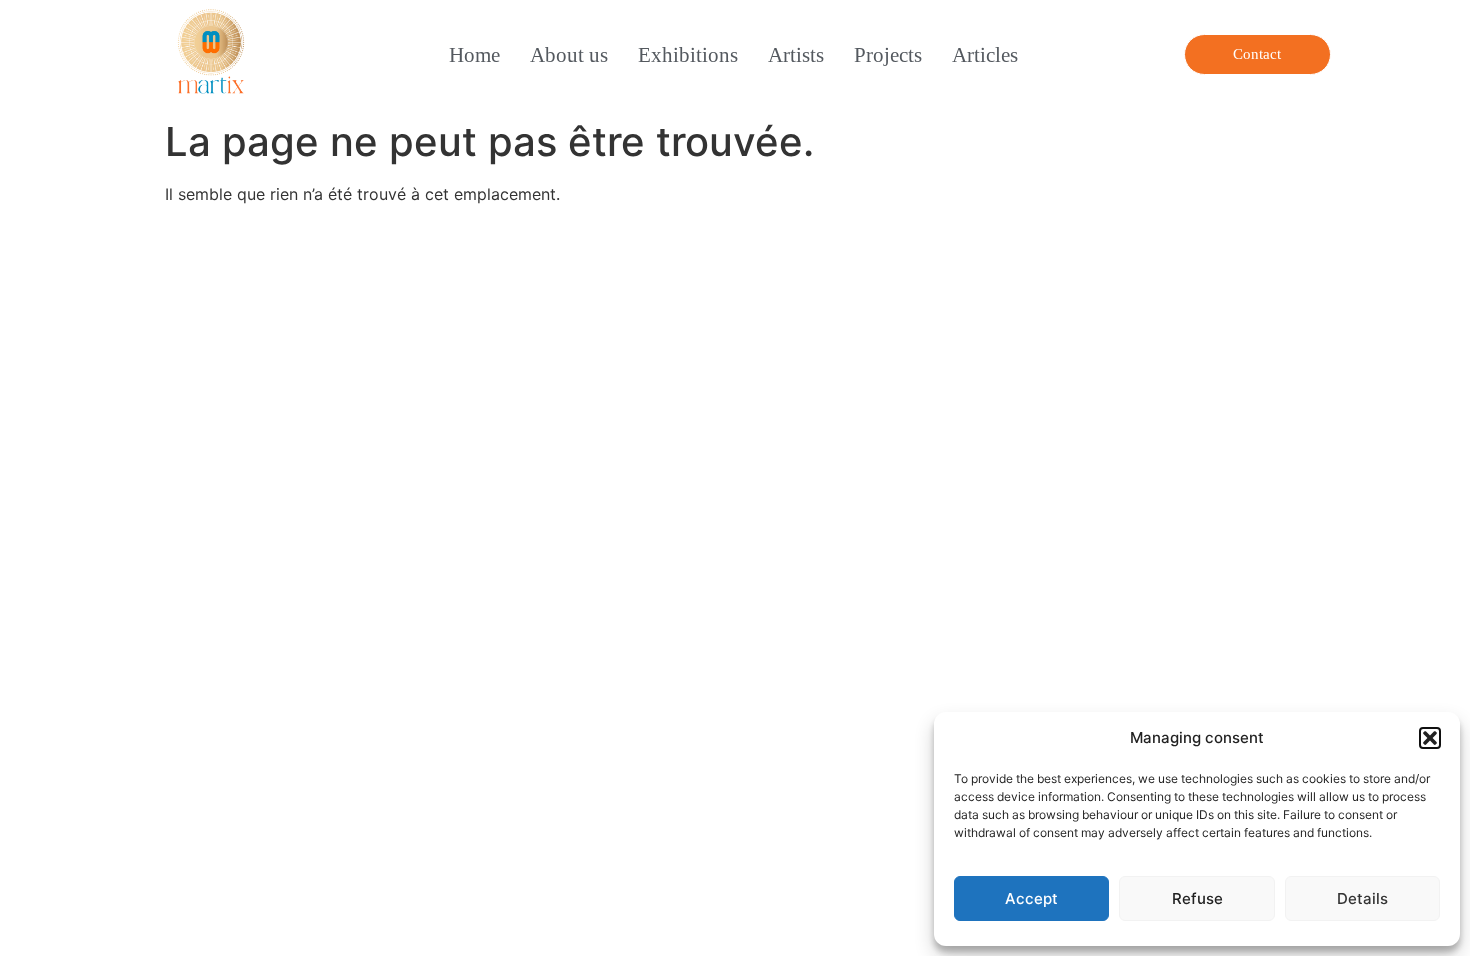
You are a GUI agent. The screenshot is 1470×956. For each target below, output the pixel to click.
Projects (888, 54)
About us (569, 54)
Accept (1031, 898)
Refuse (1197, 898)
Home (474, 54)
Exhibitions (688, 54)
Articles (985, 54)
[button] (1430, 738)
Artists (796, 54)
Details (1362, 898)
